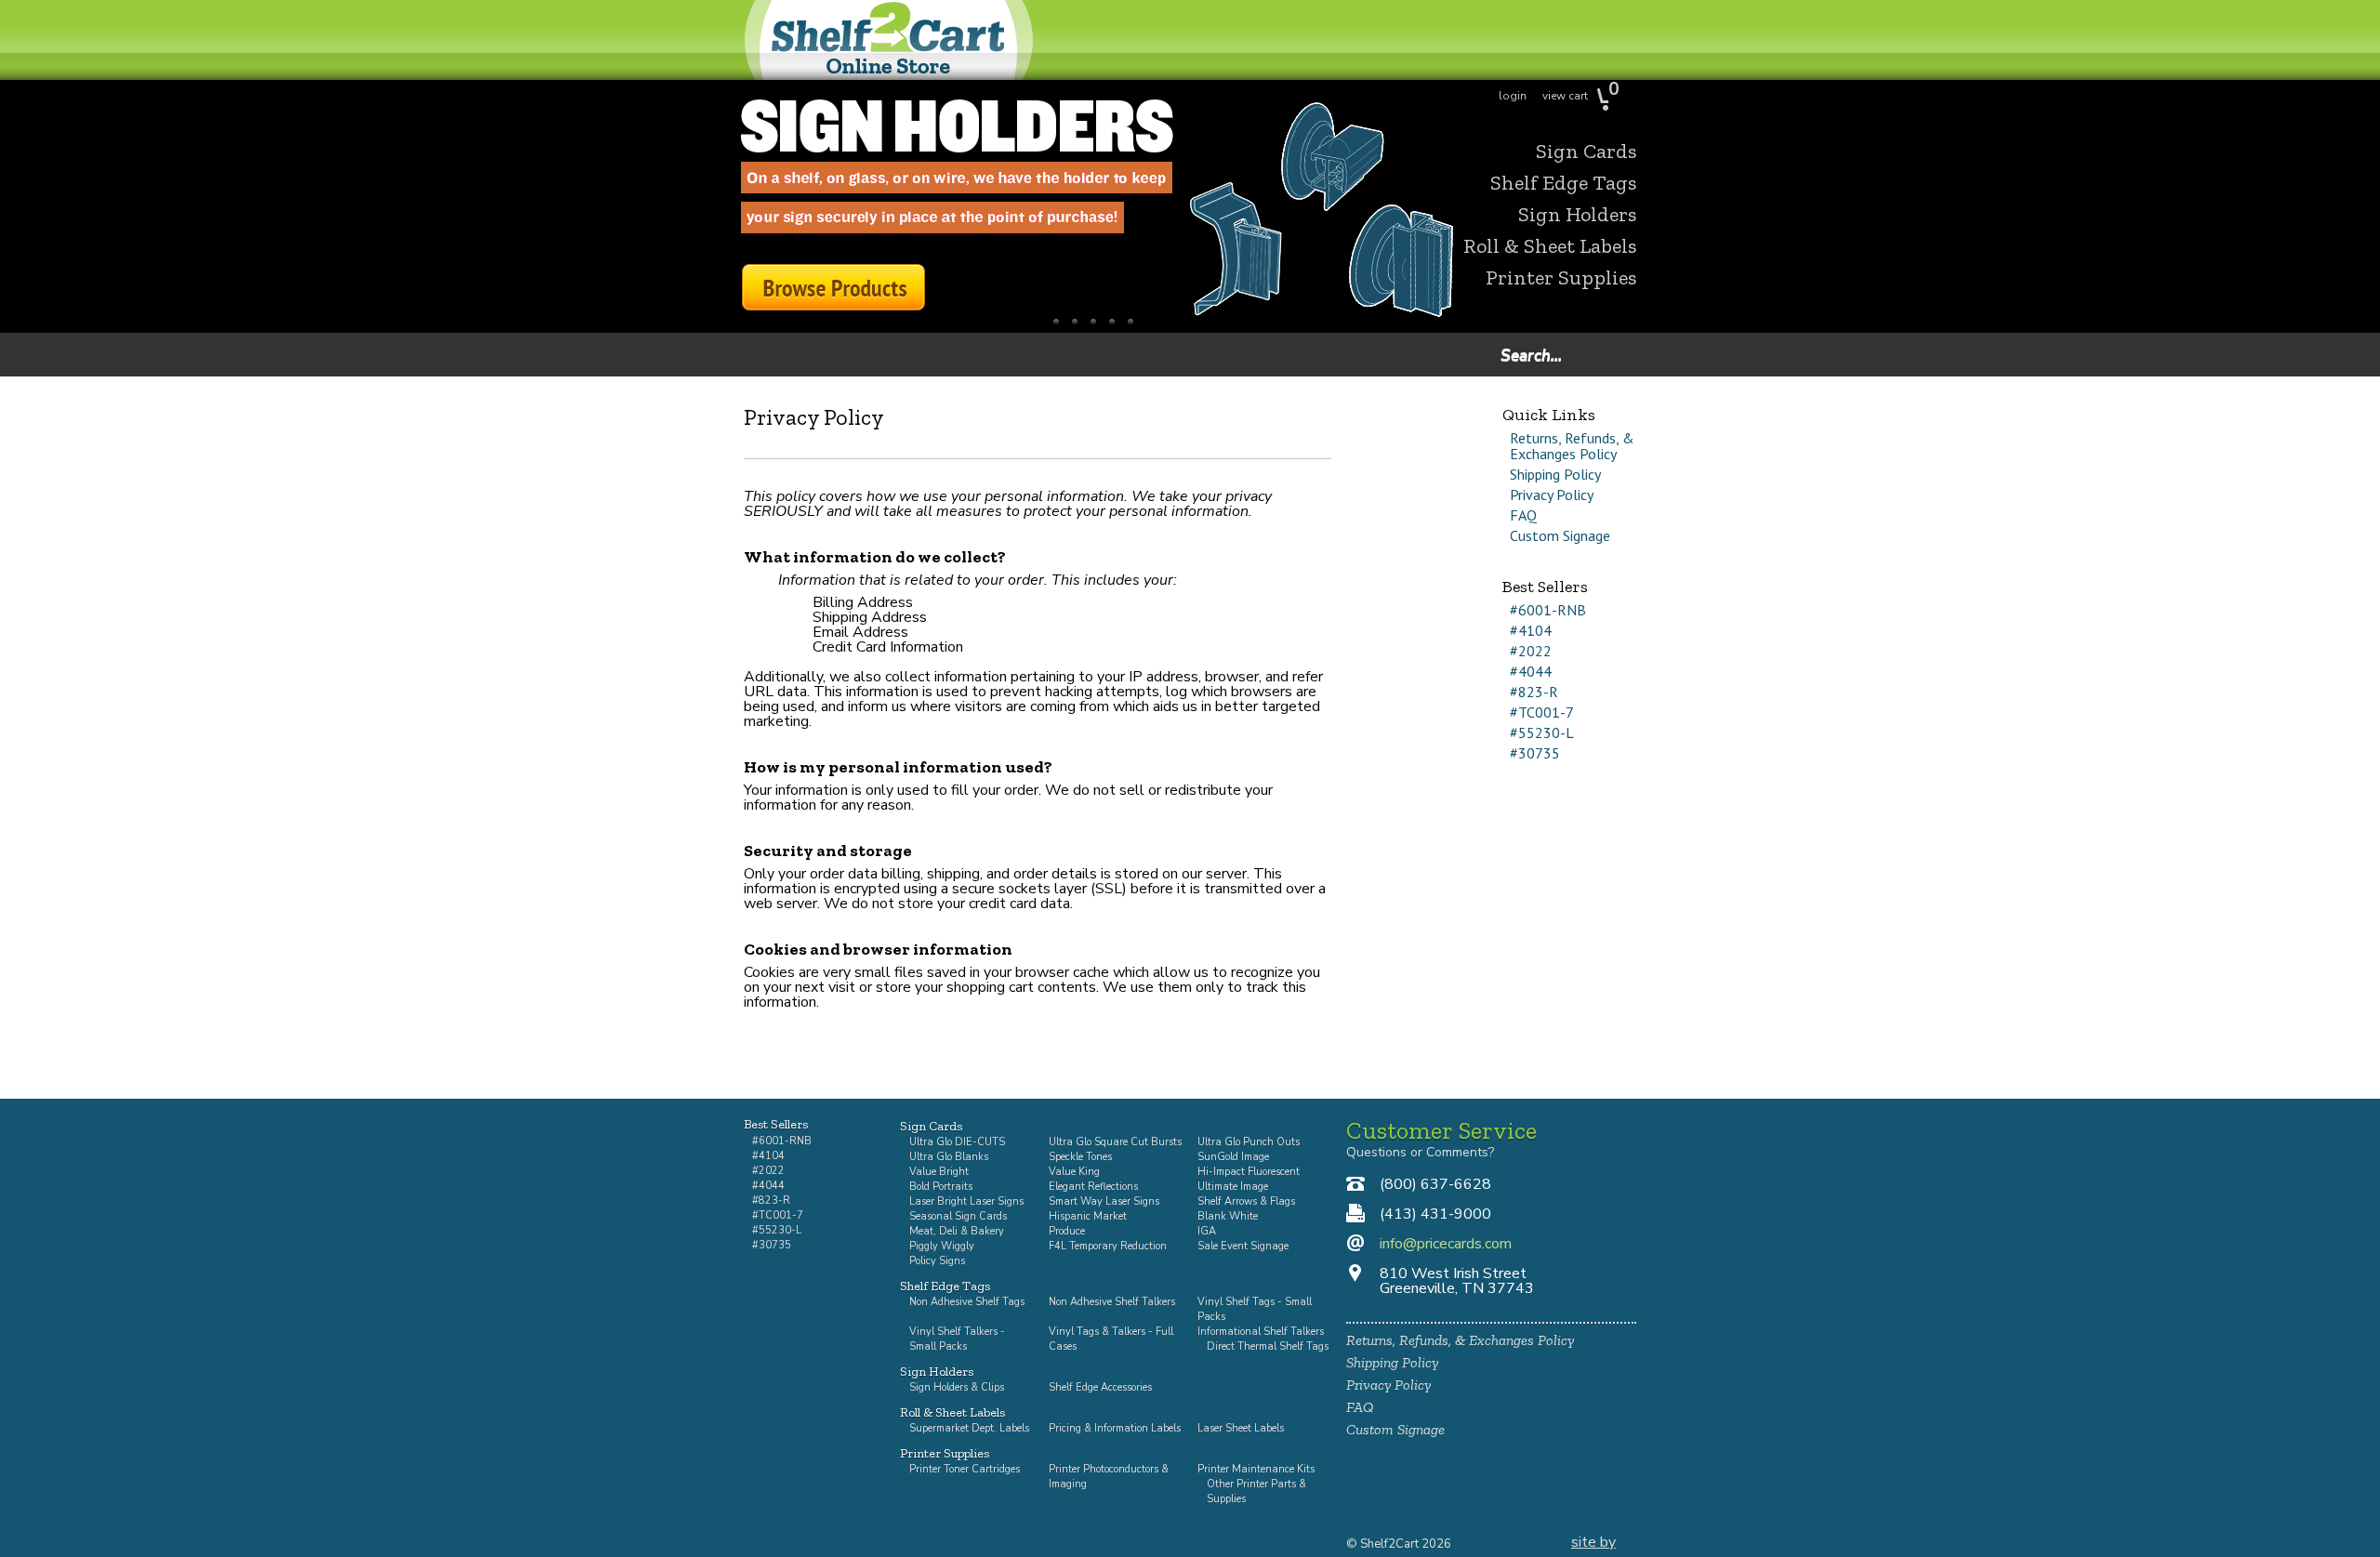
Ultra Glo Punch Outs (1249, 1142)
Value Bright (939, 1172)
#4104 (1531, 630)
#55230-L (1542, 732)
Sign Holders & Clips (957, 1387)
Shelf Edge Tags (1563, 183)
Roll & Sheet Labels (1550, 246)
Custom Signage (1560, 535)
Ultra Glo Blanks (949, 1157)
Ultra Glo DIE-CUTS (957, 1142)
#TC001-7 (1542, 712)
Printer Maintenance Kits (1256, 1469)
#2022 (1531, 651)
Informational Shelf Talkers (1261, 1332)
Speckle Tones (1080, 1157)
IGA (1207, 1231)
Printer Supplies (1561, 278)
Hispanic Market (1088, 1216)
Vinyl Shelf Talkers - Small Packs (957, 1339)
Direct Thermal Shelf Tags (1268, 1346)
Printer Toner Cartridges (965, 1469)
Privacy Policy (1552, 495)
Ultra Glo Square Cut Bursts (1115, 1142)
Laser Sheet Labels (1241, 1428)
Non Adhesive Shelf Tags (967, 1302)
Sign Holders (1577, 215)
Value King (1074, 1172)
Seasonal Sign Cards (958, 1216)
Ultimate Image (1233, 1187)
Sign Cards (1586, 152)
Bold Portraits (941, 1187)
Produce (1067, 1231)
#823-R (1534, 692)
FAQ (1523, 515)
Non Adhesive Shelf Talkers (1112, 1302)
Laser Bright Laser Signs (966, 1201)
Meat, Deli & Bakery (957, 1231)
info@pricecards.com (1446, 1244)
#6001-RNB (1548, 610)
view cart (1565, 96)
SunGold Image (1233, 1157)
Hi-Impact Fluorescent (1249, 1172)
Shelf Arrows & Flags (1246, 1201)
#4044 (1531, 671)
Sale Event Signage (1243, 1246)
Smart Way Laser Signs (1104, 1201)
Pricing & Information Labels (1115, 1428)
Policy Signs (937, 1261)
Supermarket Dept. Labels (969, 1428)
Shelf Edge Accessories (1100, 1387)
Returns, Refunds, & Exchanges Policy (1572, 446)
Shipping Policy (1555, 474)
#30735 (1535, 753)
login (1513, 96)
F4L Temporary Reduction (1108, 1246)
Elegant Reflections (1093, 1187)
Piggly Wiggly (942, 1246)
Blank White (1228, 1216)
